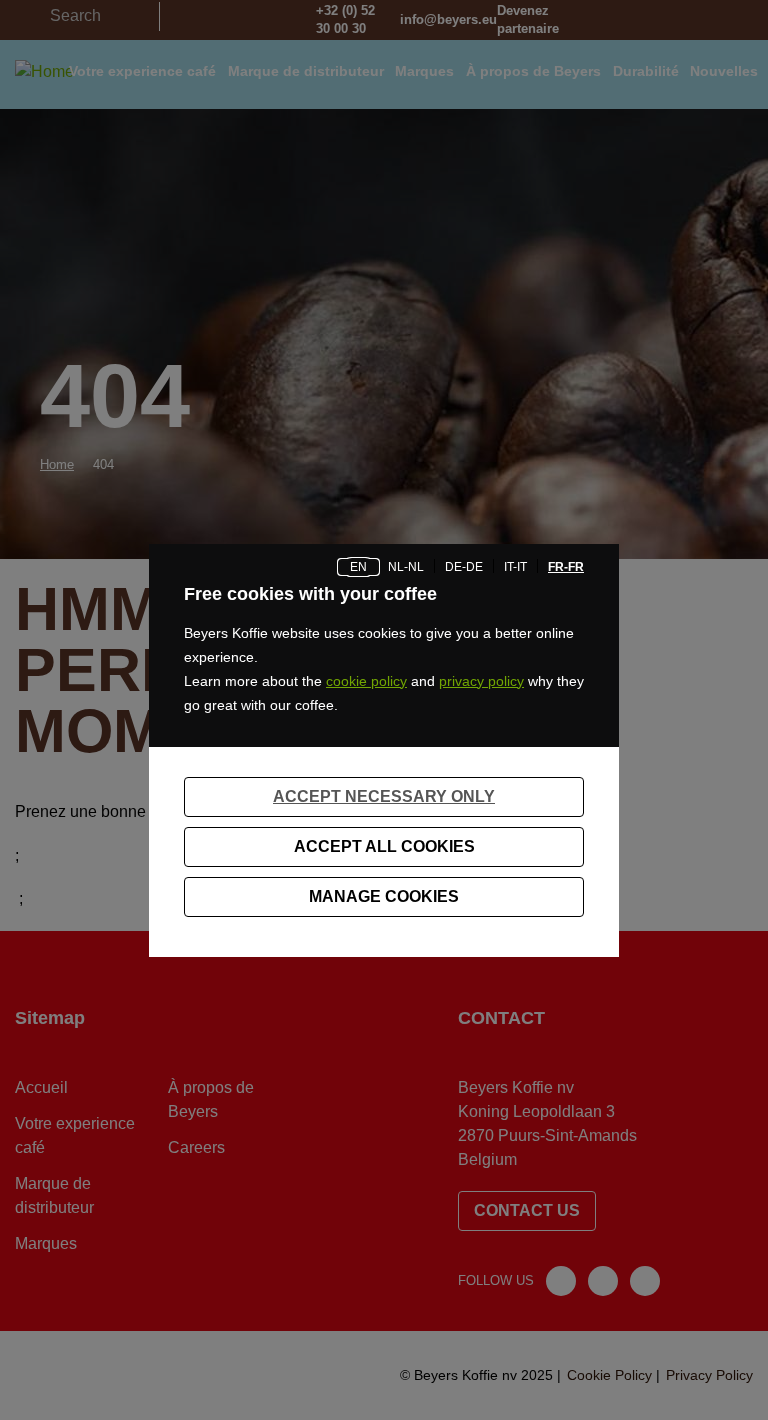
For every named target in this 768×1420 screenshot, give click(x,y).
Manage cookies (384, 896)
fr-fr (566, 567)
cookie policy (366, 681)
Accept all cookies (384, 846)
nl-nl (406, 567)
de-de (464, 567)
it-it (515, 567)
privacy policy (481, 681)
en (358, 567)
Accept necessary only (384, 796)
